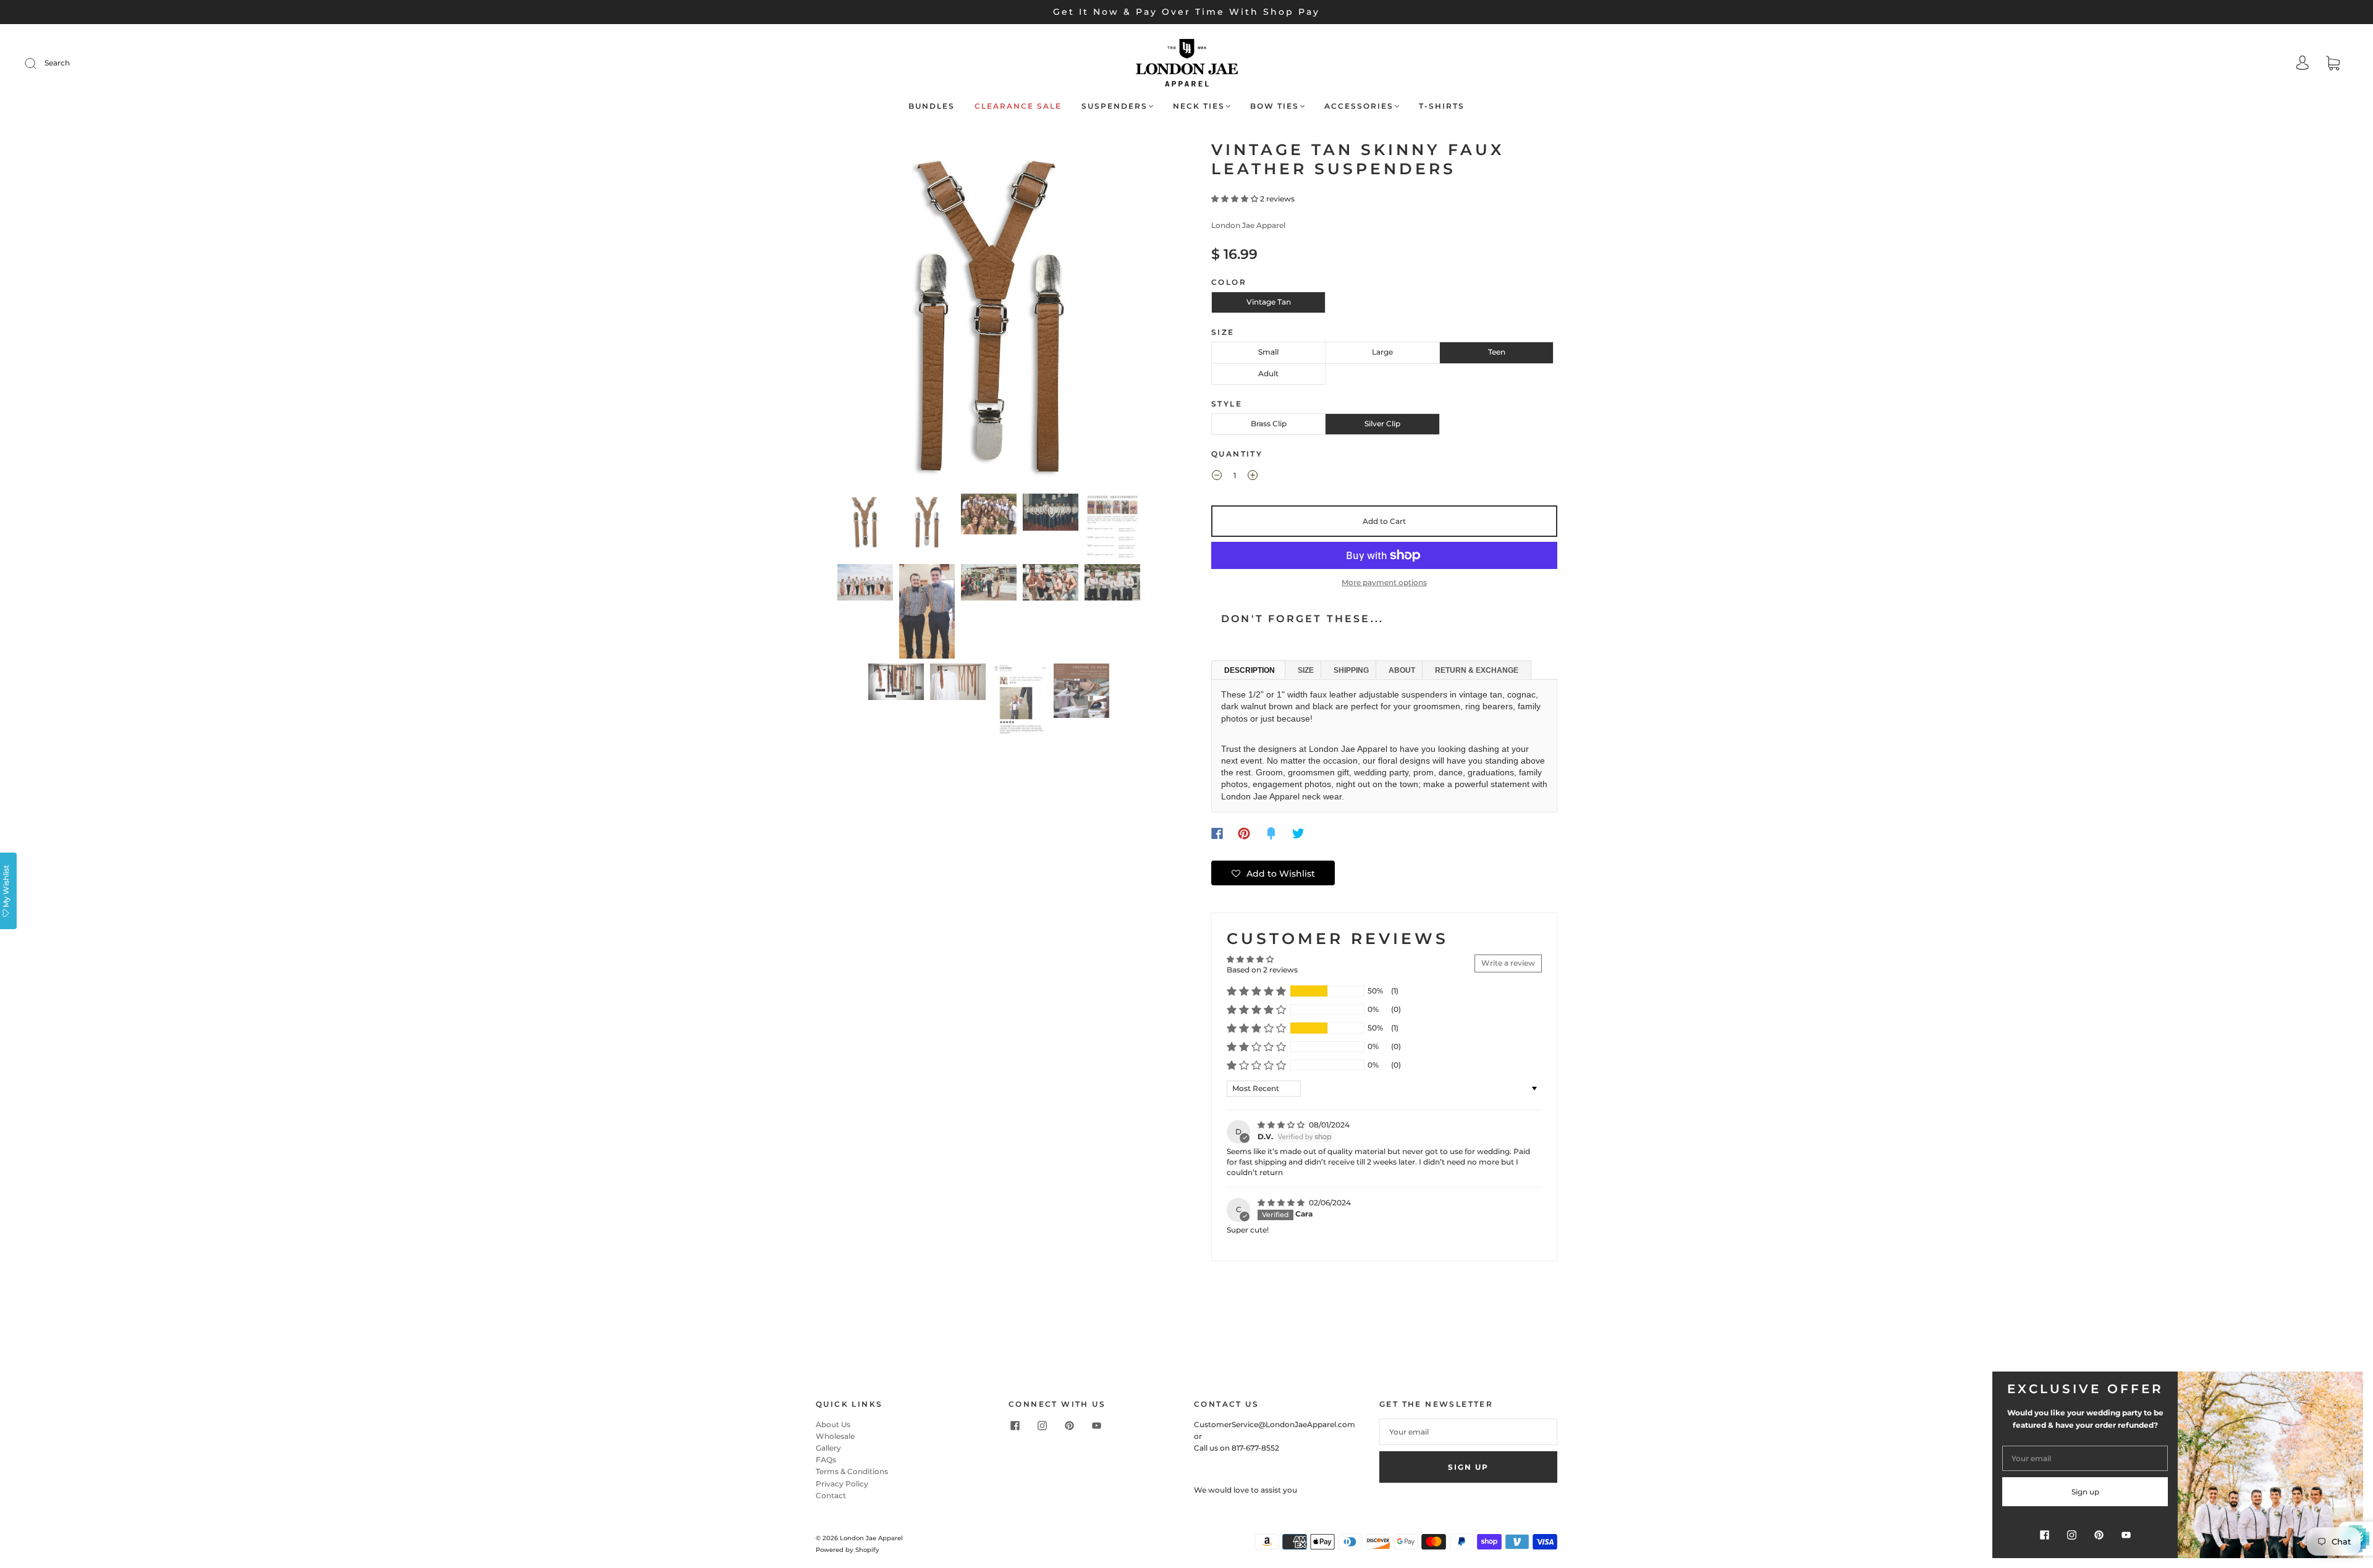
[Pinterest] (1244, 833)
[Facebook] (1217, 833)
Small (1268, 352)
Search (57, 63)
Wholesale (835, 1436)
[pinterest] (1069, 1426)
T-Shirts (1442, 106)
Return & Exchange (1477, 670)
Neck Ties (1199, 106)
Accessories (1359, 106)
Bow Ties (1275, 106)
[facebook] (1015, 1426)
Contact (831, 1495)
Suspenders (1115, 106)
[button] (851, 314)
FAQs (826, 1460)
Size (1306, 670)
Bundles (932, 106)
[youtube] (1096, 1426)
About (1402, 670)
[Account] (2303, 64)
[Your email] (1468, 1432)
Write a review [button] (1508, 963)
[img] (1282, 1125)
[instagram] (1042, 1426)
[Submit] (38, 63)
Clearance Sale (1018, 106)
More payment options (1384, 582)
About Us (833, 1424)
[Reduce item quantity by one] (1217, 477)
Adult (1268, 373)
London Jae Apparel (1248, 225)
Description (1250, 670)
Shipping (1351, 670)
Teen (1497, 352)
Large (1382, 352)
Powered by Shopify (848, 1550)
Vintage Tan (1269, 302)
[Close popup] (2350, 1385)
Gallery (828, 1448)
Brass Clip (1269, 424)
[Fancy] (1271, 833)
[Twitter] (1298, 833)
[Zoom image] (989, 314)
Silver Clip (1382, 424)
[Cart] (2333, 65)
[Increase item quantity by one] (1253, 477)
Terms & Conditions (852, 1471)
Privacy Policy (842, 1484)
